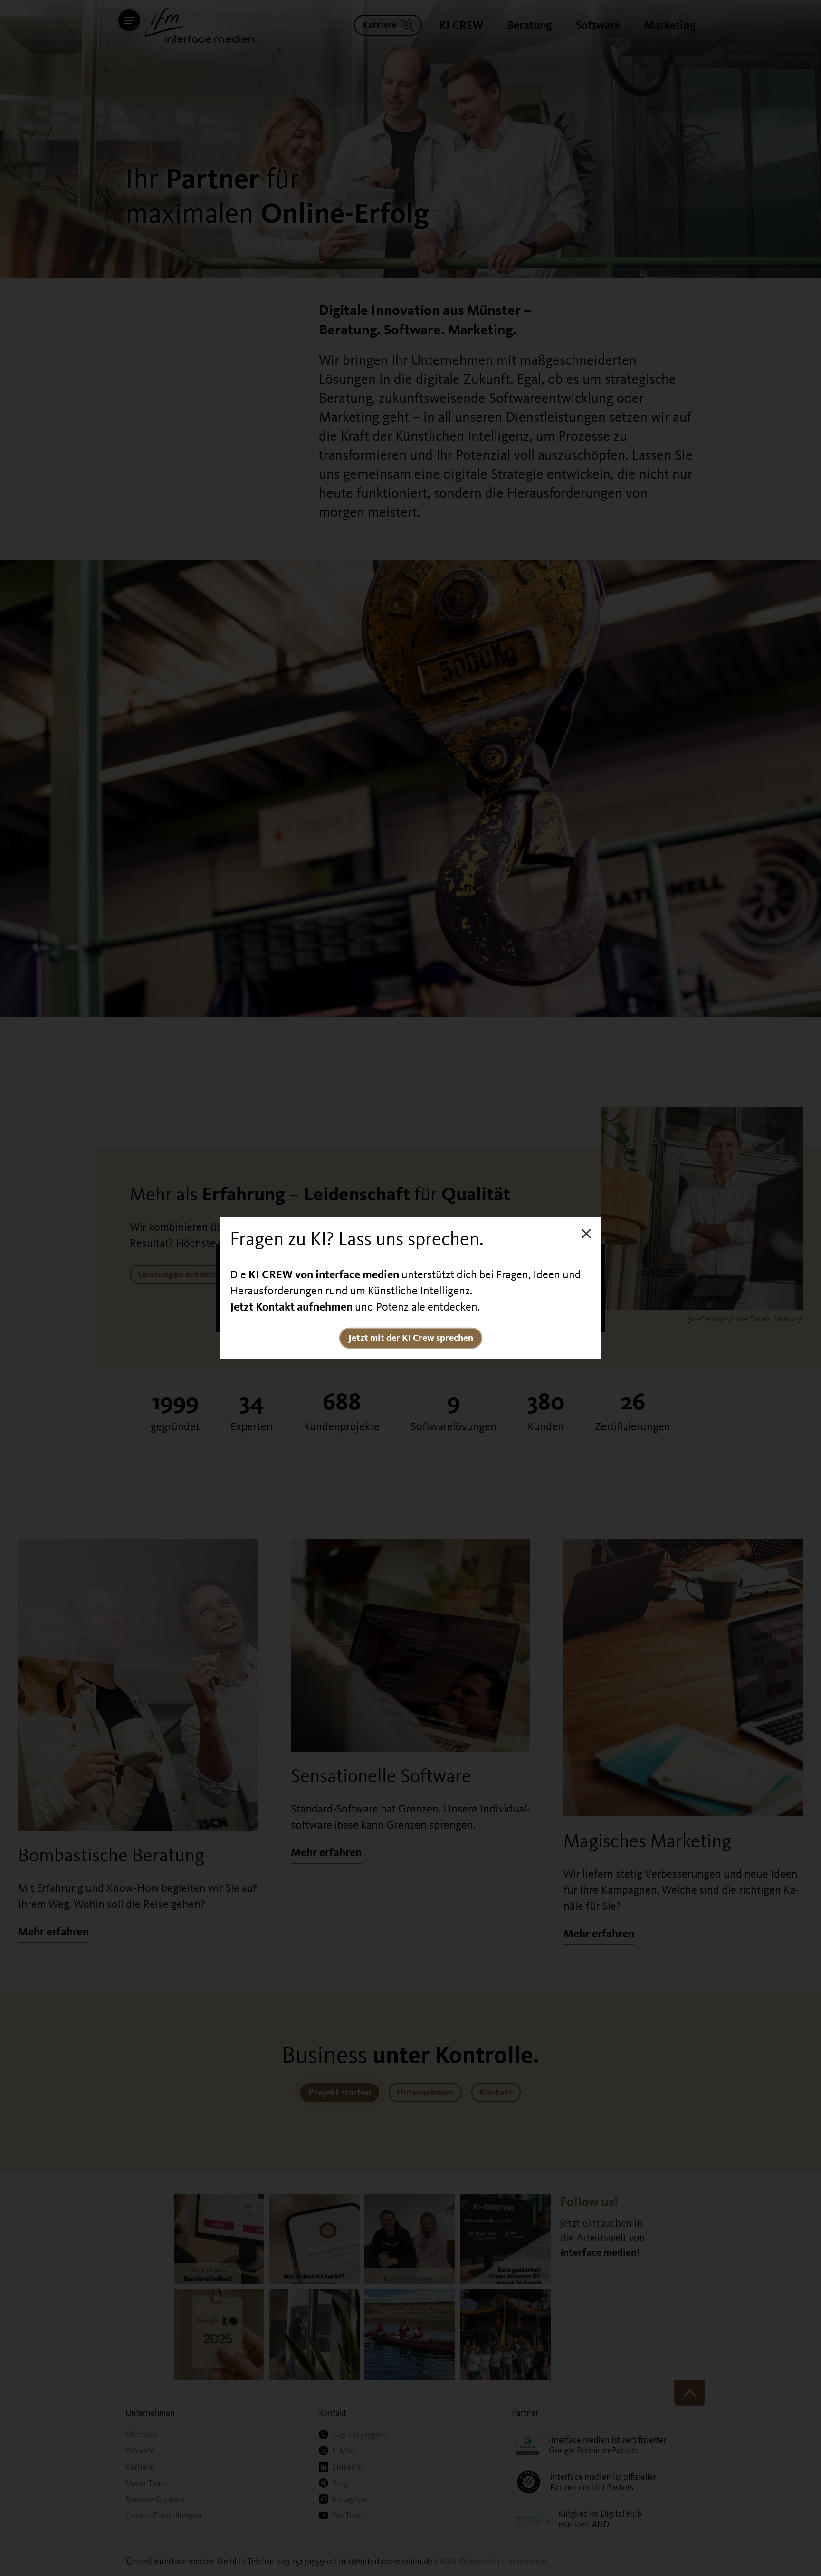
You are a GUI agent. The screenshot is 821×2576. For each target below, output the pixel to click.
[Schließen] (586, 1233)
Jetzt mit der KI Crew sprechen (411, 1338)
